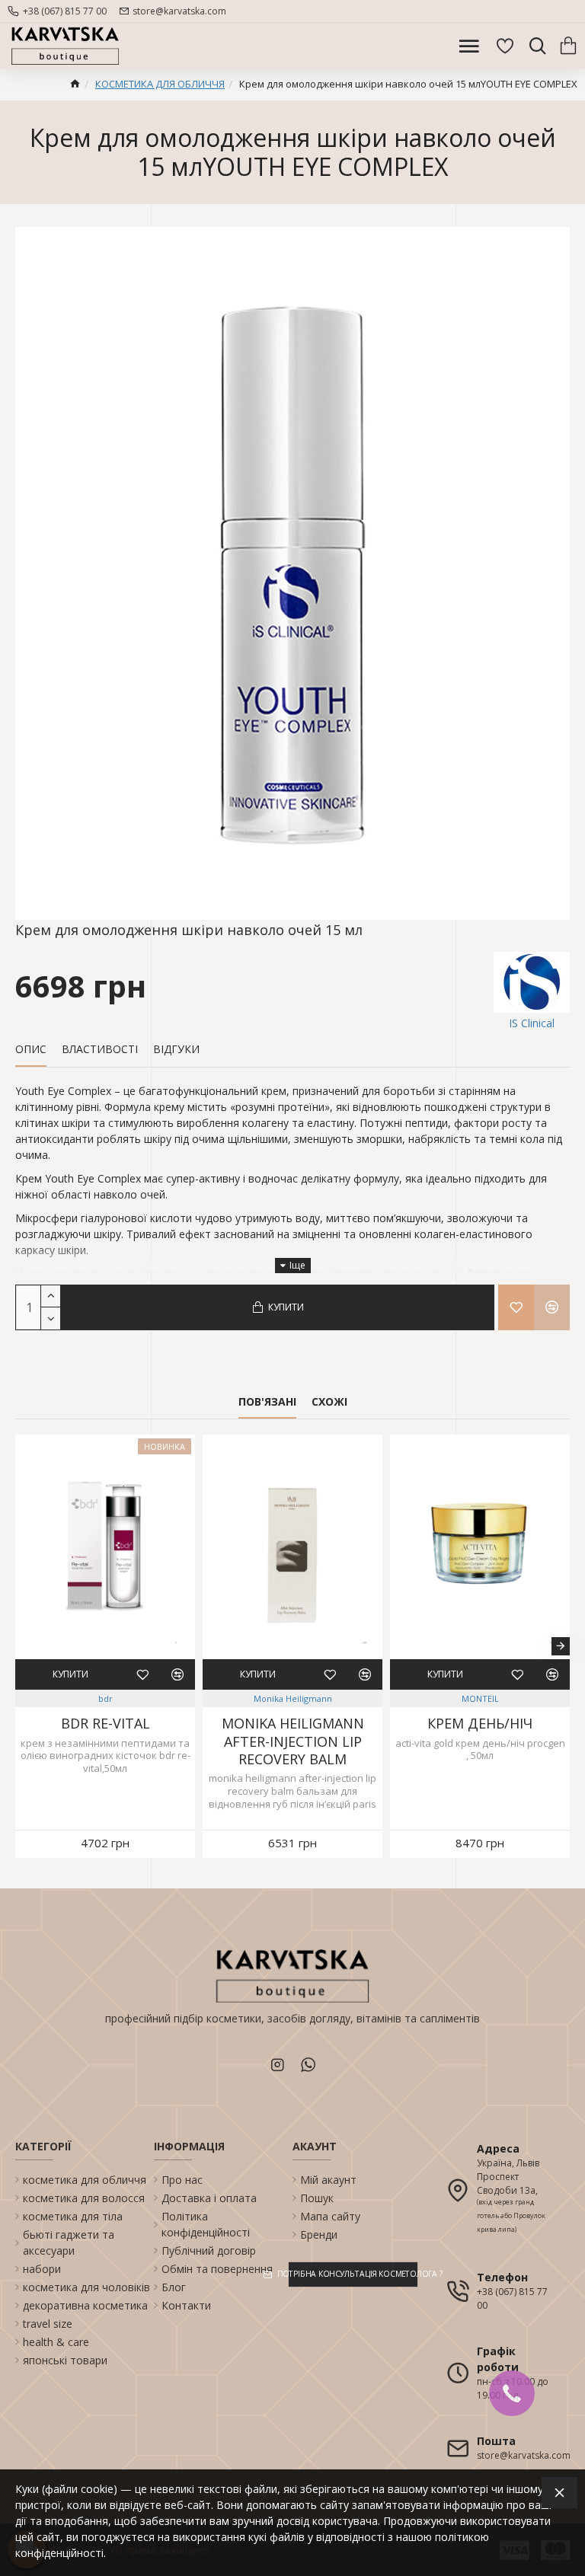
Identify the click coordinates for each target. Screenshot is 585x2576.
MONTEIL (480, 1698)
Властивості (100, 1049)
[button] (24, 1646)
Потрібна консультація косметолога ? (353, 2274)
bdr (105, 1698)
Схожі (329, 1402)
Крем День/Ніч (480, 1724)
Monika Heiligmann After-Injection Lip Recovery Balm (293, 1741)
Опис (31, 1049)
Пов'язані (267, 1402)
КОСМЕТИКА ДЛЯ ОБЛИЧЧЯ (160, 84)
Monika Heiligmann (293, 1698)
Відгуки (176, 1049)
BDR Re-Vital (105, 1724)
